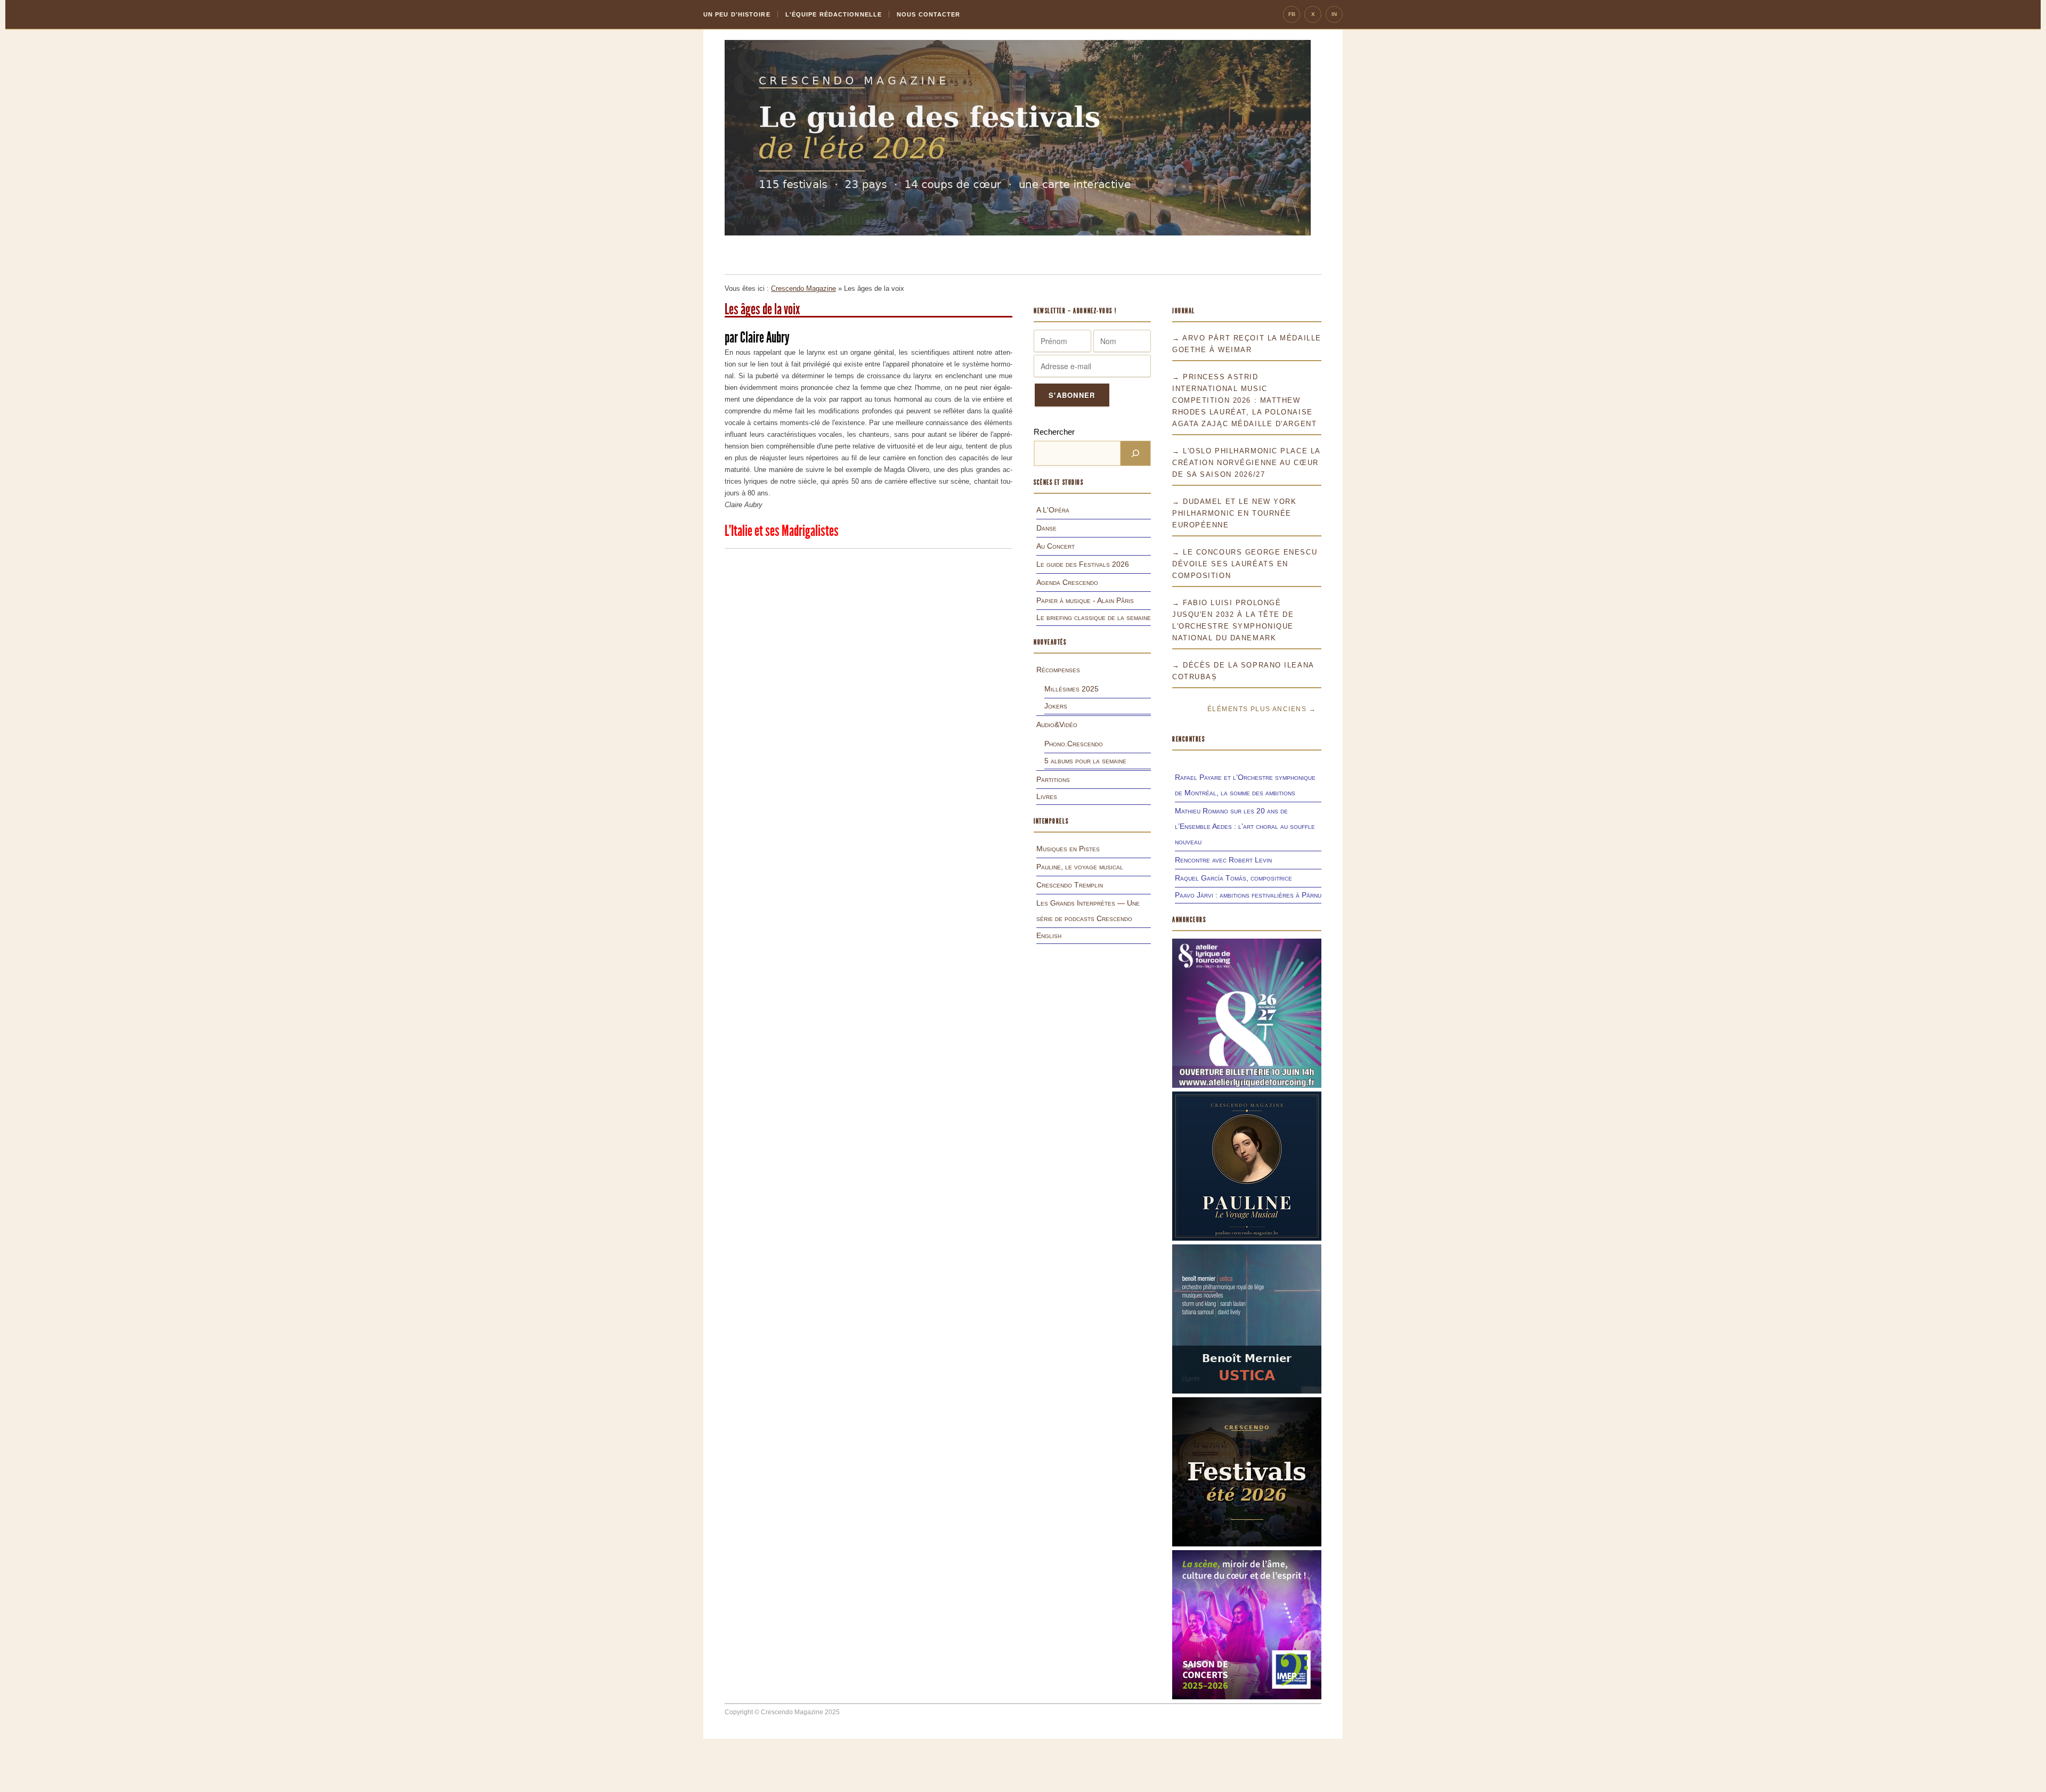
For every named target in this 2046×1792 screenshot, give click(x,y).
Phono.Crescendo (1074, 744)
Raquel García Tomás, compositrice (1233, 878)
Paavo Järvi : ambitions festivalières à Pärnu (1248, 895)
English (1049, 935)
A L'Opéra (1053, 510)
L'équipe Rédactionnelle (834, 14)
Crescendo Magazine (803, 288)
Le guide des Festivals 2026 (1083, 564)
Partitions (1053, 779)
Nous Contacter (928, 14)
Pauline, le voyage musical (1080, 867)
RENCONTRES (1189, 739)
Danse (1046, 528)
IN (1334, 14)
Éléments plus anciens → (1262, 709)
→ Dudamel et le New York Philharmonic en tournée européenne (1234, 513)
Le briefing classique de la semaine (1094, 617)
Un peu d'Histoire (737, 14)
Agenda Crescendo (1067, 582)
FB (1292, 14)
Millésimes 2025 (1071, 689)
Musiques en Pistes (1068, 849)
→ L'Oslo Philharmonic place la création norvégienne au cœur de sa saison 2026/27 (1246, 463)
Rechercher (1054, 432)
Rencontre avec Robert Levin (1223, 860)
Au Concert (1056, 546)
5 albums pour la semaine (1085, 761)
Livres (1047, 796)
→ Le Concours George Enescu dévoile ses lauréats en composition (1245, 564)
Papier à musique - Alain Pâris (1085, 600)
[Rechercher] (1135, 453)
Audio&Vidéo (1057, 724)
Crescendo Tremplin (1070, 885)
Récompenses (1058, 670)
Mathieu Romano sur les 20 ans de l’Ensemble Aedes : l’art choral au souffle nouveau (1245, 826)
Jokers (1056, 706)
